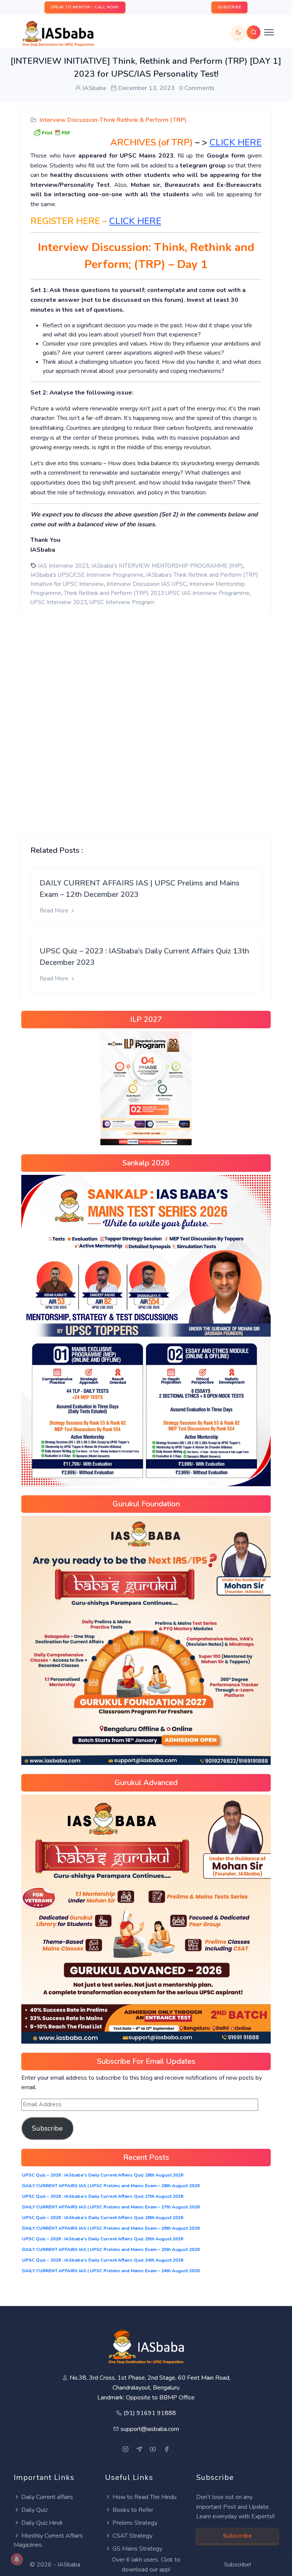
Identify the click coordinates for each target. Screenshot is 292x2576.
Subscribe (47, 2128)
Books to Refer (133, 2510)
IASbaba (69, 2565)
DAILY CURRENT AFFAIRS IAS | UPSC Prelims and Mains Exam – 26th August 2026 (111, 2228)
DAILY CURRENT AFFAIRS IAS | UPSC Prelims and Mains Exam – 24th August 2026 (111, 2271)
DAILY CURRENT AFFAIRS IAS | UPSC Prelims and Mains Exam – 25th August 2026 (111, 2249)
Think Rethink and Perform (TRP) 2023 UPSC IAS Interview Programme (157, 593)
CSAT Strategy (133, 2536)
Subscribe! (237, 2565)
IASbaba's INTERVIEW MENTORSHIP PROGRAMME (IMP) (167, 566)
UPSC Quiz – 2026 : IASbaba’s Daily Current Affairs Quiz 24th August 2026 (103, 2260)
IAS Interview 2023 (63, 566)
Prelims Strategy (135, 2523)
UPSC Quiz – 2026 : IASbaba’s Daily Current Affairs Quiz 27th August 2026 (103, 2196)
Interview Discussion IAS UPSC (147, 584)
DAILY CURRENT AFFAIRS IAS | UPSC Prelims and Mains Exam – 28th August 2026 (111, 2186)
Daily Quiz (34, 2510)
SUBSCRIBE (230, 7)
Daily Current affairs (47, 2497)
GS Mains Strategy (137, 2549)
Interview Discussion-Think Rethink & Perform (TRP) (113, 120)
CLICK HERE (135, 221)
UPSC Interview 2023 (59, 602)
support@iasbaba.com (150, 2429)
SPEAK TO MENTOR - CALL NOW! (85, 7)
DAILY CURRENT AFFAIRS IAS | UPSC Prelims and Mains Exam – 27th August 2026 (111, 2207)
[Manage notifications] (17, 2559)
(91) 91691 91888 (150, 2413)
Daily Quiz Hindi (42, 2523)
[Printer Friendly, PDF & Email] (52, 132)
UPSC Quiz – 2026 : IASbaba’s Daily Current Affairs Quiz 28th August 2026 (103, 2175)
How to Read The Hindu (144, 2497)
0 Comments (197, 88)
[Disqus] (146, 720)
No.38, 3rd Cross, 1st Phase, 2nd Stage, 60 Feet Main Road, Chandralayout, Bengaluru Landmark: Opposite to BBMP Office (150, 2387)
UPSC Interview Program (122, 602)
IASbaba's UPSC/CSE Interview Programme (87, 575)
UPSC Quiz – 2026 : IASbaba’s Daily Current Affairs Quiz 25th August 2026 (103, 2239)
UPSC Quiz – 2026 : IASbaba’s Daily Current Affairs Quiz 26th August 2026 (103, 2218)
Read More (55, 911)
